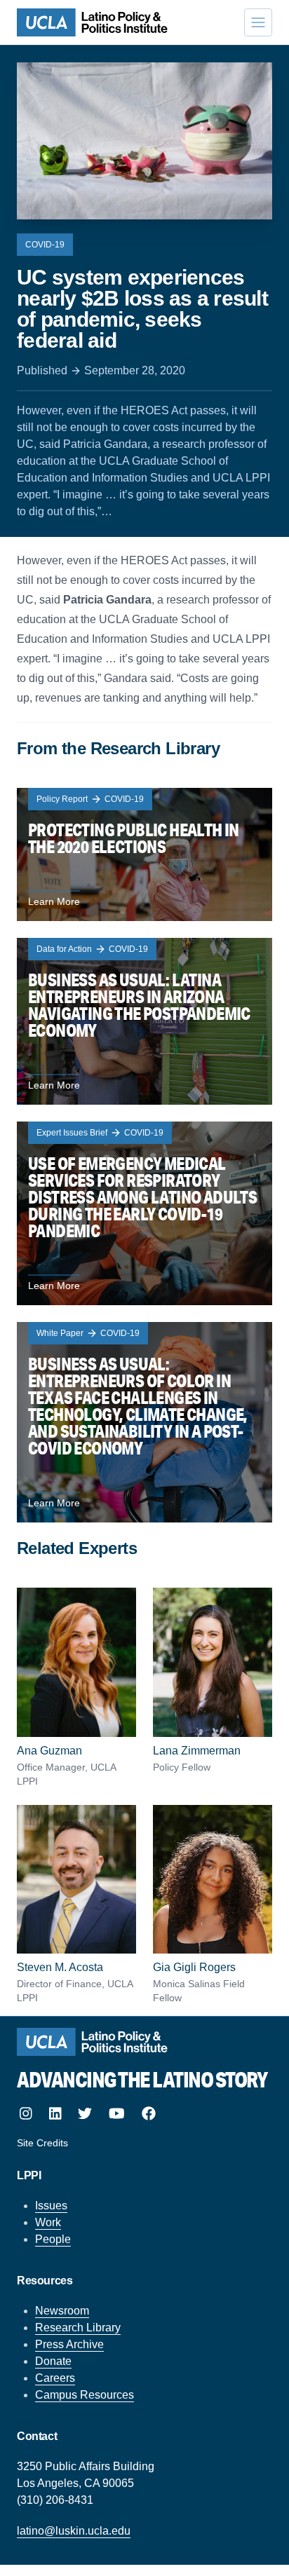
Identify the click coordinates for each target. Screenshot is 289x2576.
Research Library (78, 2328)
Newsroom (62, 2311)
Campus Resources (85, 2395)
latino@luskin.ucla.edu (74, 2531)
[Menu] (258, 22)
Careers (55, 2378)
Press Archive (69, 2344)
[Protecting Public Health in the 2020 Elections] (144, 854)
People (53, 2239)
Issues (51, 2206)
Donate (53, 2361)
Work (48, 2222)
